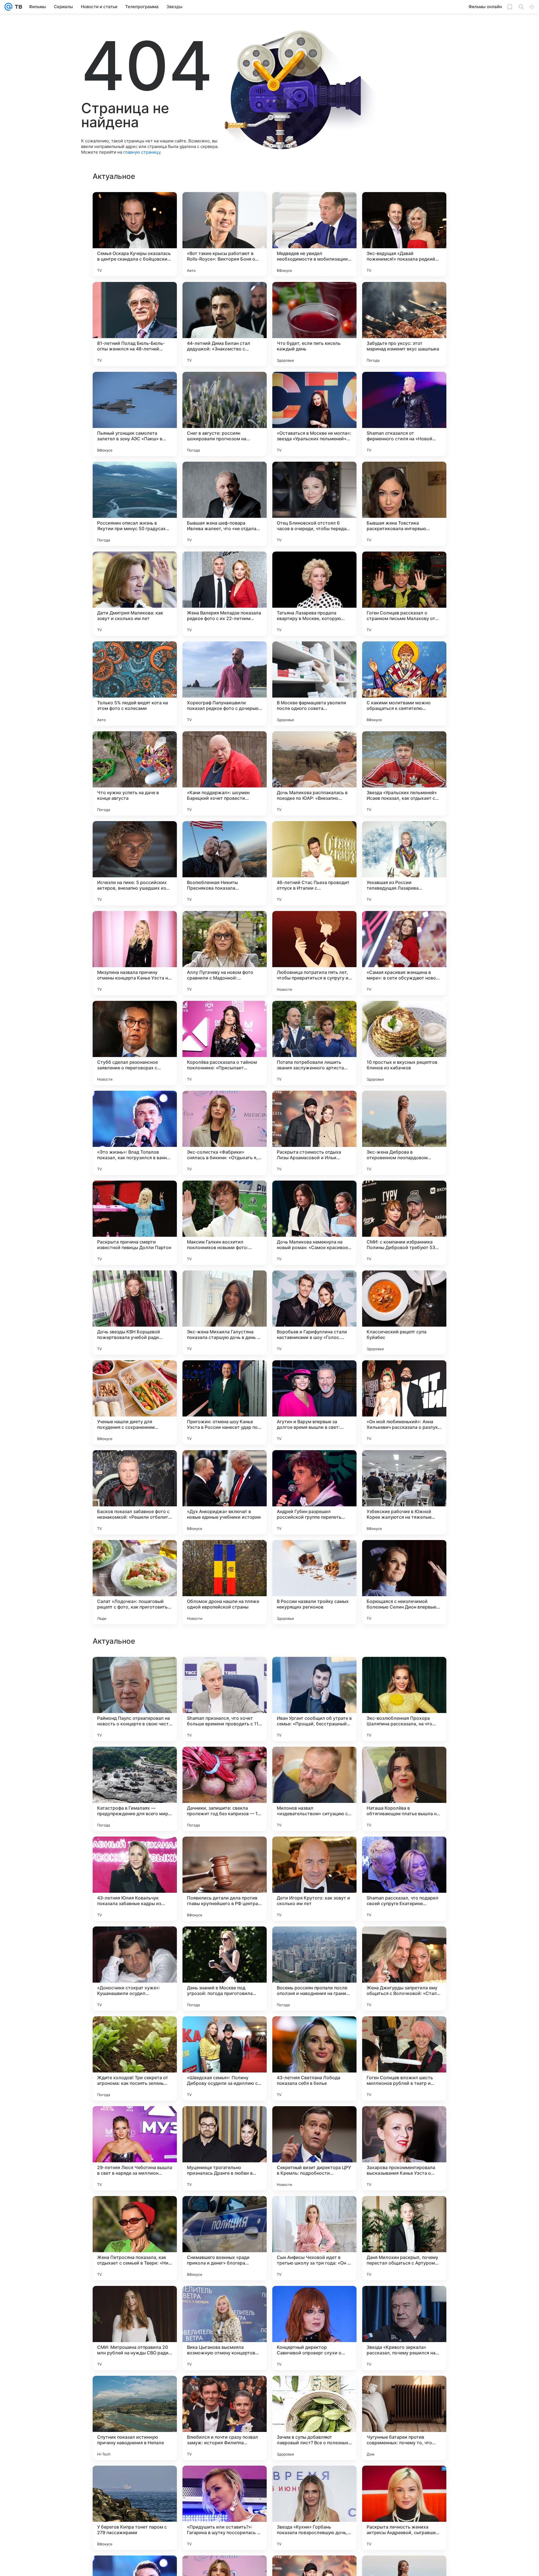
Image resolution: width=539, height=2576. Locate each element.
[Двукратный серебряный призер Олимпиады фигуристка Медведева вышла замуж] (135, 1942)
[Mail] (8, 7)
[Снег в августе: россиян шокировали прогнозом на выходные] (225, 414)
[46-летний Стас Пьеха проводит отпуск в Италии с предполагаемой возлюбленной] (314, 863)
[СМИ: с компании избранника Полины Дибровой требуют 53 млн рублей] (404, 1223)
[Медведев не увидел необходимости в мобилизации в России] (314, 234)
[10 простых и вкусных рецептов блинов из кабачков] (404, 1043)
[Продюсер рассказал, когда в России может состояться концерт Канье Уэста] (225, 2121)
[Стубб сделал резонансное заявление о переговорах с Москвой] (135, 1043)
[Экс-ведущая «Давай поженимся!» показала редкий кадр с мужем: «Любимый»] (404, 234)
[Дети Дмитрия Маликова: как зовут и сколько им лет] (135, 594)
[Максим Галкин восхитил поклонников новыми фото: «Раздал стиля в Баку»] (225, 1223)
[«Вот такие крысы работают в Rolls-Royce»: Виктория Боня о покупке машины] (225, 234)
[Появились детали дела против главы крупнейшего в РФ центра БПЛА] (225, 2418)
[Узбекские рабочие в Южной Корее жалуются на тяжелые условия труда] (404, 1492)
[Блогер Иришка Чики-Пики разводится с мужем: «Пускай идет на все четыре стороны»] (314, 1852)
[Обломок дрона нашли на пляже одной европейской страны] (225, 1582)
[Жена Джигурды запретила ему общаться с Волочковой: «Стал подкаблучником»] (404, 2508)
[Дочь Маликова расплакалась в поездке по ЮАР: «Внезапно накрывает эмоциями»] (314, 773)
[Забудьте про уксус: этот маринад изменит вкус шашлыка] (404, 324)
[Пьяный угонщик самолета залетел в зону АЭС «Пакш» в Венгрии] (135, 414)
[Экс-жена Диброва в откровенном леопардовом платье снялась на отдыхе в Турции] (404, 1133)
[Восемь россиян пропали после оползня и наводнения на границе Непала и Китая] (314, 2508)
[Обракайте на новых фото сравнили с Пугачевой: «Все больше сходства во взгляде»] (135, 1852)
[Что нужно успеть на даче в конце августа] (135, 773)
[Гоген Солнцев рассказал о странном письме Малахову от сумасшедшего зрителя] (404, 594)
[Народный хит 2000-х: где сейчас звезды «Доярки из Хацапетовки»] (225, 1672)
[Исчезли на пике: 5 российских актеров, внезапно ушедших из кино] (135, 863)
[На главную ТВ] (17, 7)
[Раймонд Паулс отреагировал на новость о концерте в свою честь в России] (135, 2238)
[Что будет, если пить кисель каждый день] (314, 324)
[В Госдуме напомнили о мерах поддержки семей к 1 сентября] (404, 1672)
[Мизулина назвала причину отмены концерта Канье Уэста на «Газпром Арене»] (135, 953)
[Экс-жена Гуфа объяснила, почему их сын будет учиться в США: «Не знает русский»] (404, 2121)
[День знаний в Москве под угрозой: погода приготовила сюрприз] (225, 2508)
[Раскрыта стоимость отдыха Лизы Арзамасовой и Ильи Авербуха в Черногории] (314, 1133)
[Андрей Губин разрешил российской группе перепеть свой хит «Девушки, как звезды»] (314, 1492)
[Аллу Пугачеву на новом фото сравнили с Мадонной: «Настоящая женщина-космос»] (225, 953)
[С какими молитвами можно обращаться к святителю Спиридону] (404, 684)
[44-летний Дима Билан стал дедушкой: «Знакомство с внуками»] (225, 324)
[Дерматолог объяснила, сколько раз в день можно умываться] (135, 1762)
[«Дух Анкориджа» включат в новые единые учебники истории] (225, 1492)
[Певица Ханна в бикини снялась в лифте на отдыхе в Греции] (135, 2031)
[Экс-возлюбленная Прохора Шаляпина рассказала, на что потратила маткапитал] (404, 2238)
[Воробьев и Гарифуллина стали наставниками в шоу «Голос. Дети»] (314, 1313)
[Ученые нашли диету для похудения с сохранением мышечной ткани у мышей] (135, 1402)
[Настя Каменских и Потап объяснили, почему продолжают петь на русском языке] (135, 1672)
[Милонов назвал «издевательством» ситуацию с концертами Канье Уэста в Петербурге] (314, 2328)
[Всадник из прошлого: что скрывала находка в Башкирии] (314, 2031)
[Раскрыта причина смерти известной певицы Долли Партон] (135, 1223)
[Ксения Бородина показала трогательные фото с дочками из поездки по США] (314, 1762)
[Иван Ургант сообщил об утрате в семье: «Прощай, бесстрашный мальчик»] (314, 2238)
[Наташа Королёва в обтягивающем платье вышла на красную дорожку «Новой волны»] (404, 2328)
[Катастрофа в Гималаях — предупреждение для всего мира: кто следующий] (135, 2328)
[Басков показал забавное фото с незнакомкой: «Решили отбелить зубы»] (135, 1492)
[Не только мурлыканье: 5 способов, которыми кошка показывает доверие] (404, 1942)
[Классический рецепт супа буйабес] (404, 1313)
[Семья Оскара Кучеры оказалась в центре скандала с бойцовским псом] (135, 234)
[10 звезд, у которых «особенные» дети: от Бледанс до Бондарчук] (225, 1942)
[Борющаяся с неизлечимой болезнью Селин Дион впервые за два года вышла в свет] (404, 1582)
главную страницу (142, 152)
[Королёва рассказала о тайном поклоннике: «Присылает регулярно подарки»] (225, 1043)
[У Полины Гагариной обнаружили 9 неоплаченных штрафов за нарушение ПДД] (314, 2121)
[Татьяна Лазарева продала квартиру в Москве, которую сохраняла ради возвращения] (314, 594)
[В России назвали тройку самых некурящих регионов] (314, 1582)
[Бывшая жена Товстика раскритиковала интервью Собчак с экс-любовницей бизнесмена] (404, 504)
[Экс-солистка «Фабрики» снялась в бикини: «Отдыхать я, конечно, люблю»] (225, 1133)
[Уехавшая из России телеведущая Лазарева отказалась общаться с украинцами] (404, 863)
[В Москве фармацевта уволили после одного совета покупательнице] (314, 684)
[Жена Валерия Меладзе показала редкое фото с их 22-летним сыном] (225, 594)
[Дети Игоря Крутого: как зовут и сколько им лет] (314, 2418)
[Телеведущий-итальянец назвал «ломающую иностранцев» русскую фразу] (225, 1852)
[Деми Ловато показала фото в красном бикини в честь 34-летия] (225, 2031)
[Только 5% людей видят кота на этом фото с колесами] (135, 684)
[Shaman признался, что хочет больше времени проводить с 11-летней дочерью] (225, 2238)
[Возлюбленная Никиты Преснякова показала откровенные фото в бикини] (225, 863)
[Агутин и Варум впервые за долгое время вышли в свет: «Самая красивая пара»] (314, 1402)
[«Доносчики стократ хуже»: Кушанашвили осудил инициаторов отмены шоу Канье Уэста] (135, 2508)
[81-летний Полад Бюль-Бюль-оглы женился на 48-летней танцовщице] (135, 324)
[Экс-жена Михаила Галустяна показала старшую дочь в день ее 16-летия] (225, 1313)
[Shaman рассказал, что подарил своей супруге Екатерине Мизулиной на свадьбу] (404, 2418)
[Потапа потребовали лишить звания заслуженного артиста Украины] (314, 1043)
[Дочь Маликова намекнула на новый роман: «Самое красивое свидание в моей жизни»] (314, 1223)
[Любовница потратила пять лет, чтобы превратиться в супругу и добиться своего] (314, 953)
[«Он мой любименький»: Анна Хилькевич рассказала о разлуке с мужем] (404, 1402)
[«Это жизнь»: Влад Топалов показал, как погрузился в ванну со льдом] (135, 1133)
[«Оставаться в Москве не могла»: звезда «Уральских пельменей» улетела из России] (314, 414)
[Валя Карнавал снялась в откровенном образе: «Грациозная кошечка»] (225, 1762)
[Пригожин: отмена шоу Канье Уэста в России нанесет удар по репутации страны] (225, 1402)
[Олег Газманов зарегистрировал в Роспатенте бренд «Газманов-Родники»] (314, 1942)
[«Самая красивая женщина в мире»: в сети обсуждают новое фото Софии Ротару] (404, 953)
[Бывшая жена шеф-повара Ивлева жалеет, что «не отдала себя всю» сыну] (225, 504)
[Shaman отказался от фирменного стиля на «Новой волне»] (404, 414)
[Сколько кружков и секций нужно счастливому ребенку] (404, 1852)
